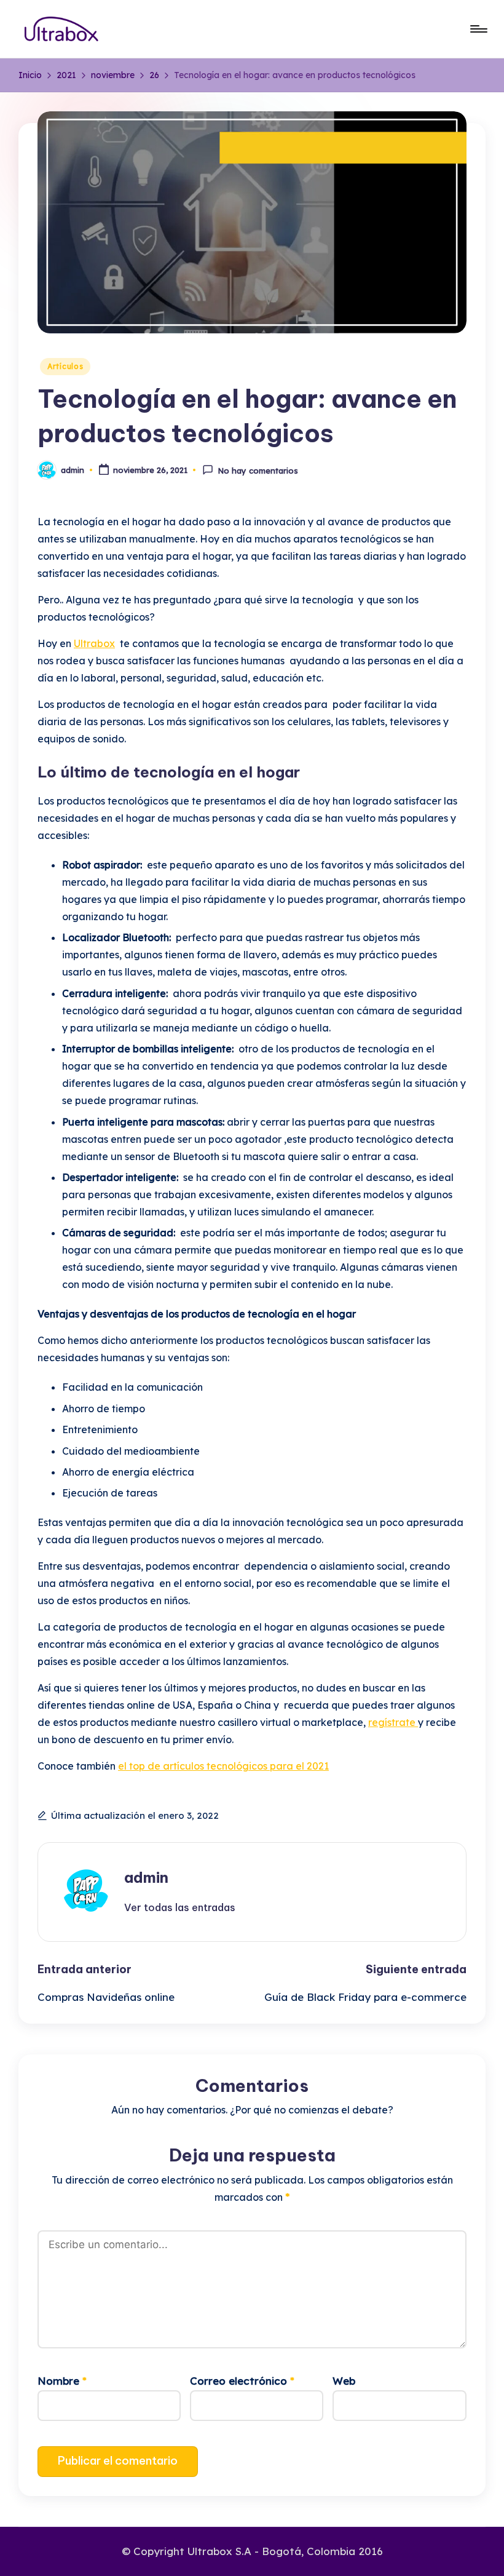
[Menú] (478, 29)
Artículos (65, 366)
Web (344, 2381)
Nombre (62, 2381)
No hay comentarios (258, 471)
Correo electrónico (242, 2381)
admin (146, 1877)
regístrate (393, 1722)
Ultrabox (94, 643)
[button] (180, 1907)
